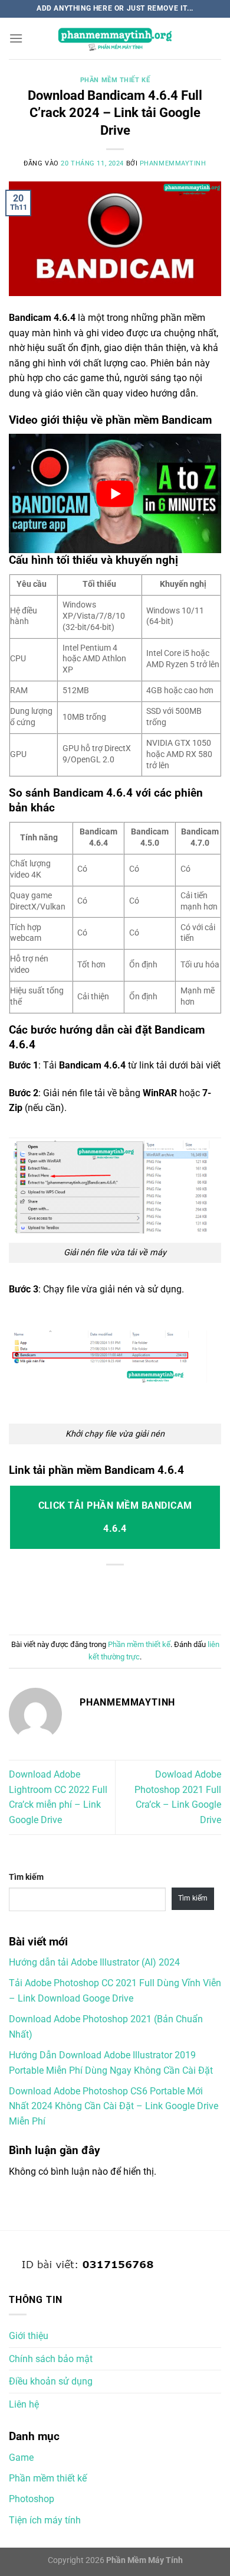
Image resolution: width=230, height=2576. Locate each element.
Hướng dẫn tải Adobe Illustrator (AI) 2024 (94, 1962)
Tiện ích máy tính (45, 2520)
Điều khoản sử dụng (51, 2381)
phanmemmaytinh (173, 163)
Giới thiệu (29, 2336)
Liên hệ (24, 2404)
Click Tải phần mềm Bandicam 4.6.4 (115, 1517)
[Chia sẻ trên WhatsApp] (50, 1598)
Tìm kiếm (26, 1877)
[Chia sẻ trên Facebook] (76, 1598)
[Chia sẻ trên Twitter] (102, 1598)
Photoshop (32, 2499)
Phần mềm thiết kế (115, 80)
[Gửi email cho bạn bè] (128, 1598)
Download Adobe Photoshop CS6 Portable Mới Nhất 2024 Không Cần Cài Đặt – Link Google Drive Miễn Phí (114, 2106)
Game (21, 2458)
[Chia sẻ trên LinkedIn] (180, 1598)
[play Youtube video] (115, 493)
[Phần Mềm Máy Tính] (115, 39)
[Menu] (16, 38)
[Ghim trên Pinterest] (154, 1598)
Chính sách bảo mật (51, 2359)
